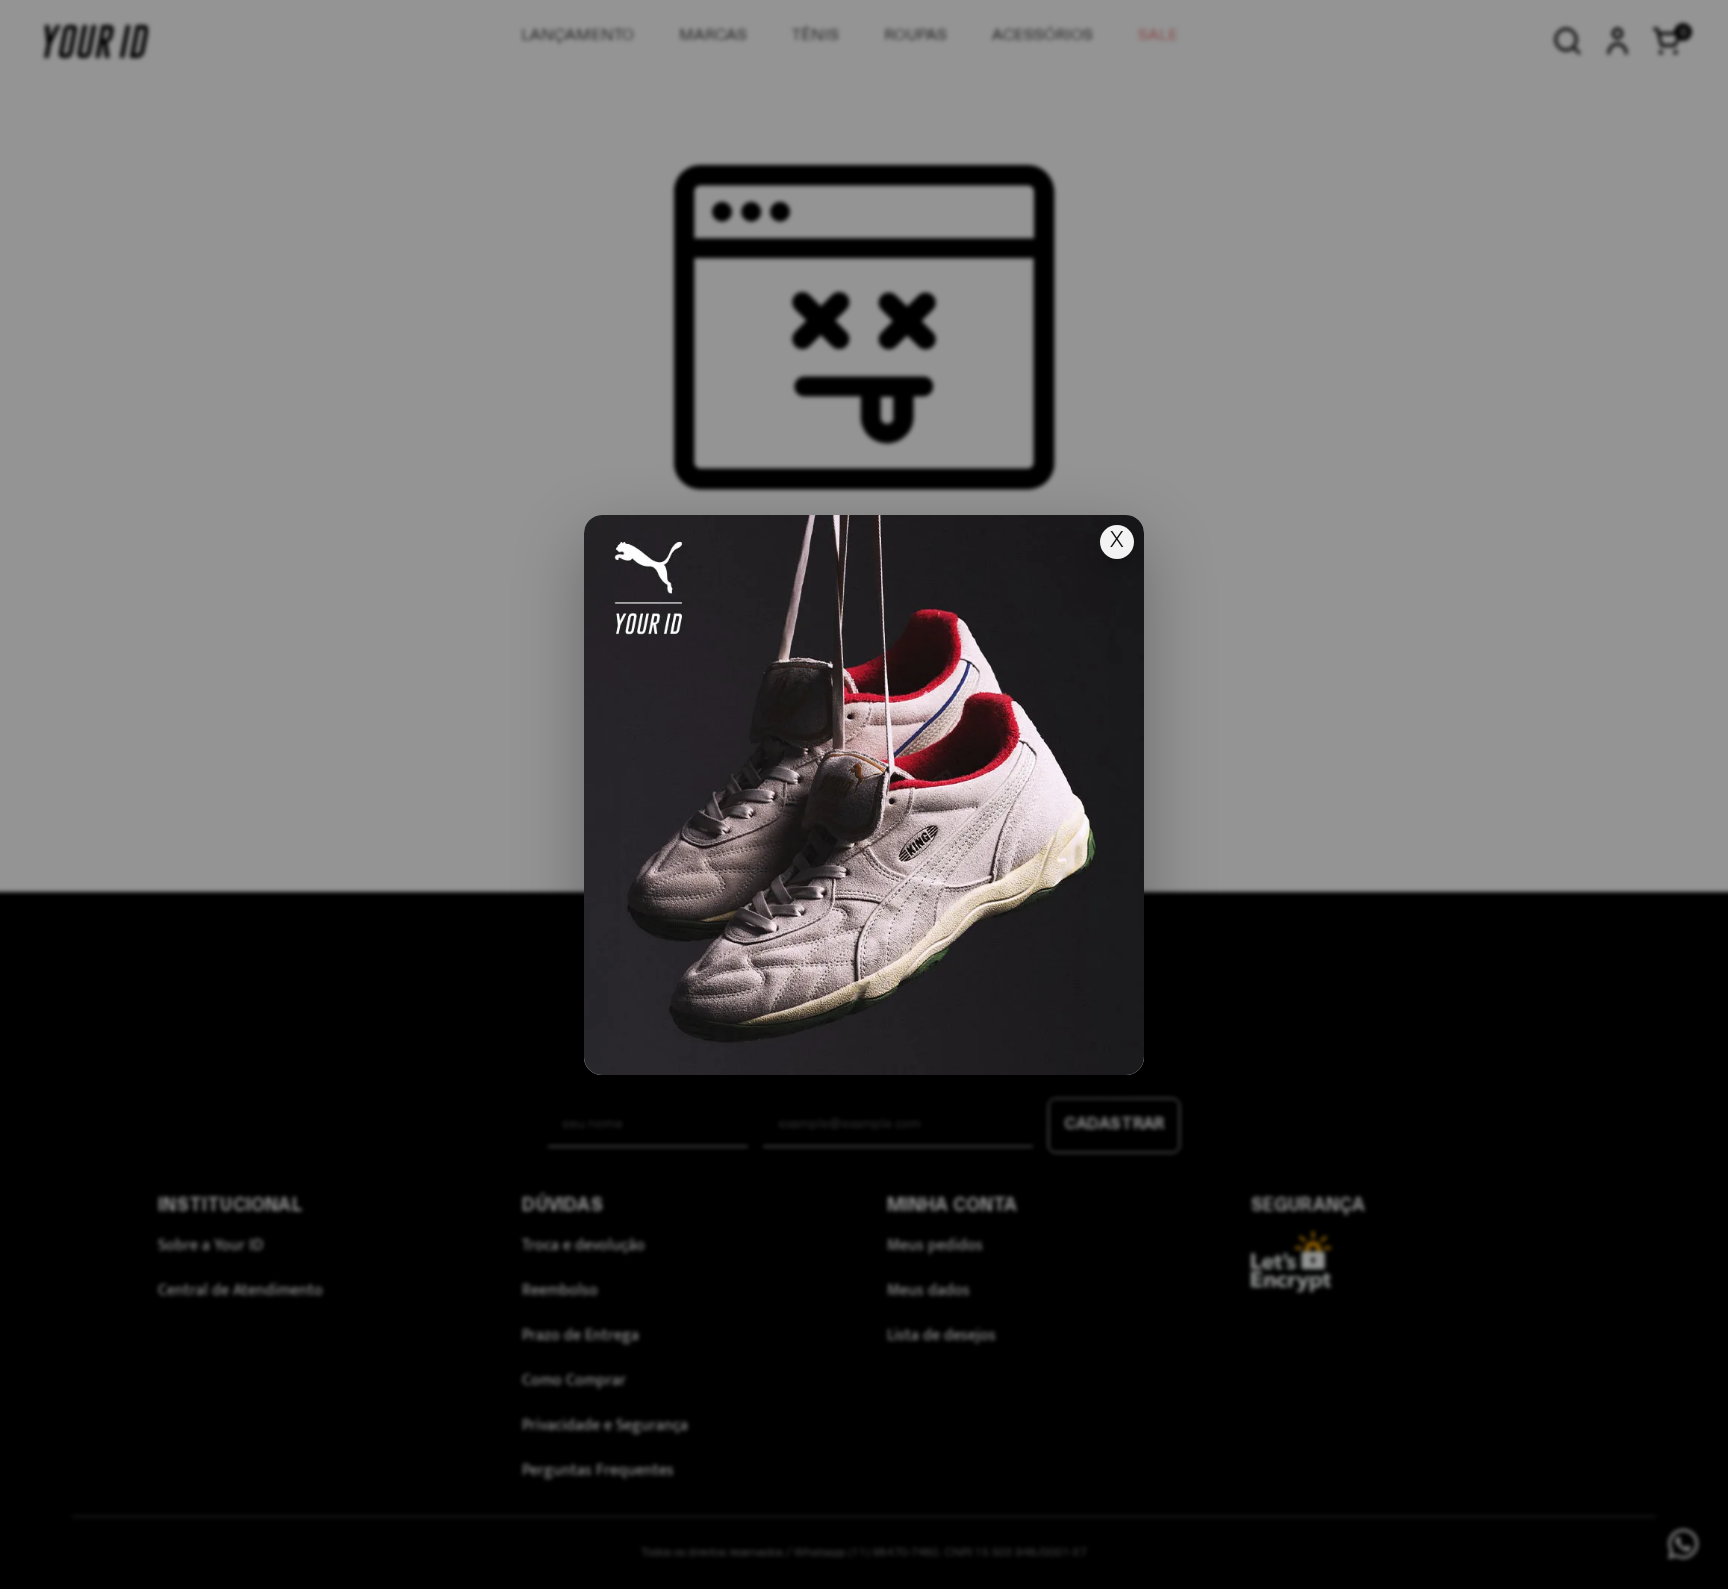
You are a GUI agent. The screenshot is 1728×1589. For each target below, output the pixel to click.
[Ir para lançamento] (864, 795)
